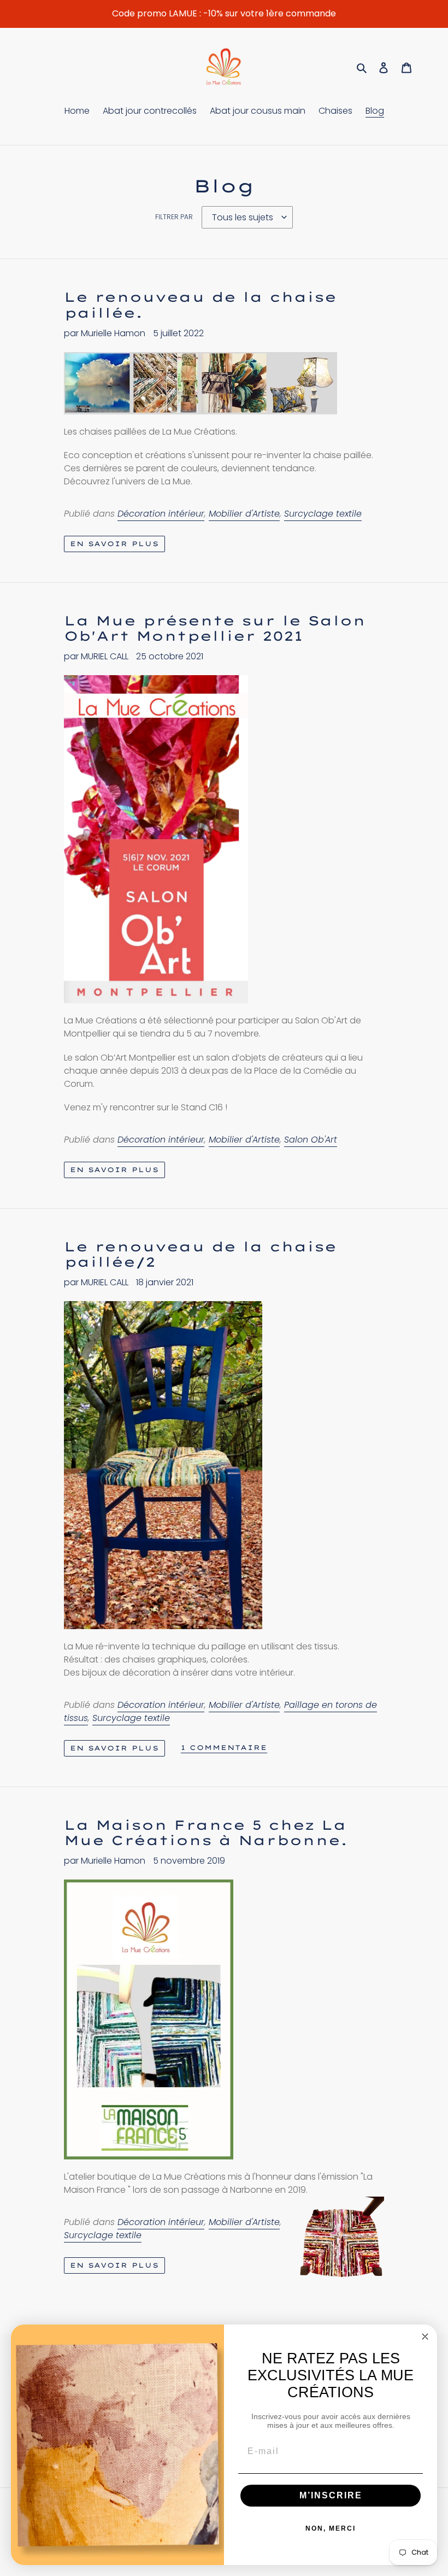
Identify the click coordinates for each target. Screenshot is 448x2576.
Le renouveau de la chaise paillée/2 (200, 1254)
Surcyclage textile (323, 514)
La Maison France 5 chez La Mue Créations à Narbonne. (206, 1833)
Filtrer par (174, 217)
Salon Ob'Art (311, 1140)
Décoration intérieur (161, 514)
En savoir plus (114, 544)
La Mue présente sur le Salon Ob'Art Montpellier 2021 (215, 628)
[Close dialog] (425, 2337)
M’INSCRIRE (331, 2495)
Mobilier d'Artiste (244, 514)
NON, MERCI (331, 2528)
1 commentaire (224, 1748)
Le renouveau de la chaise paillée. (200, 305)
